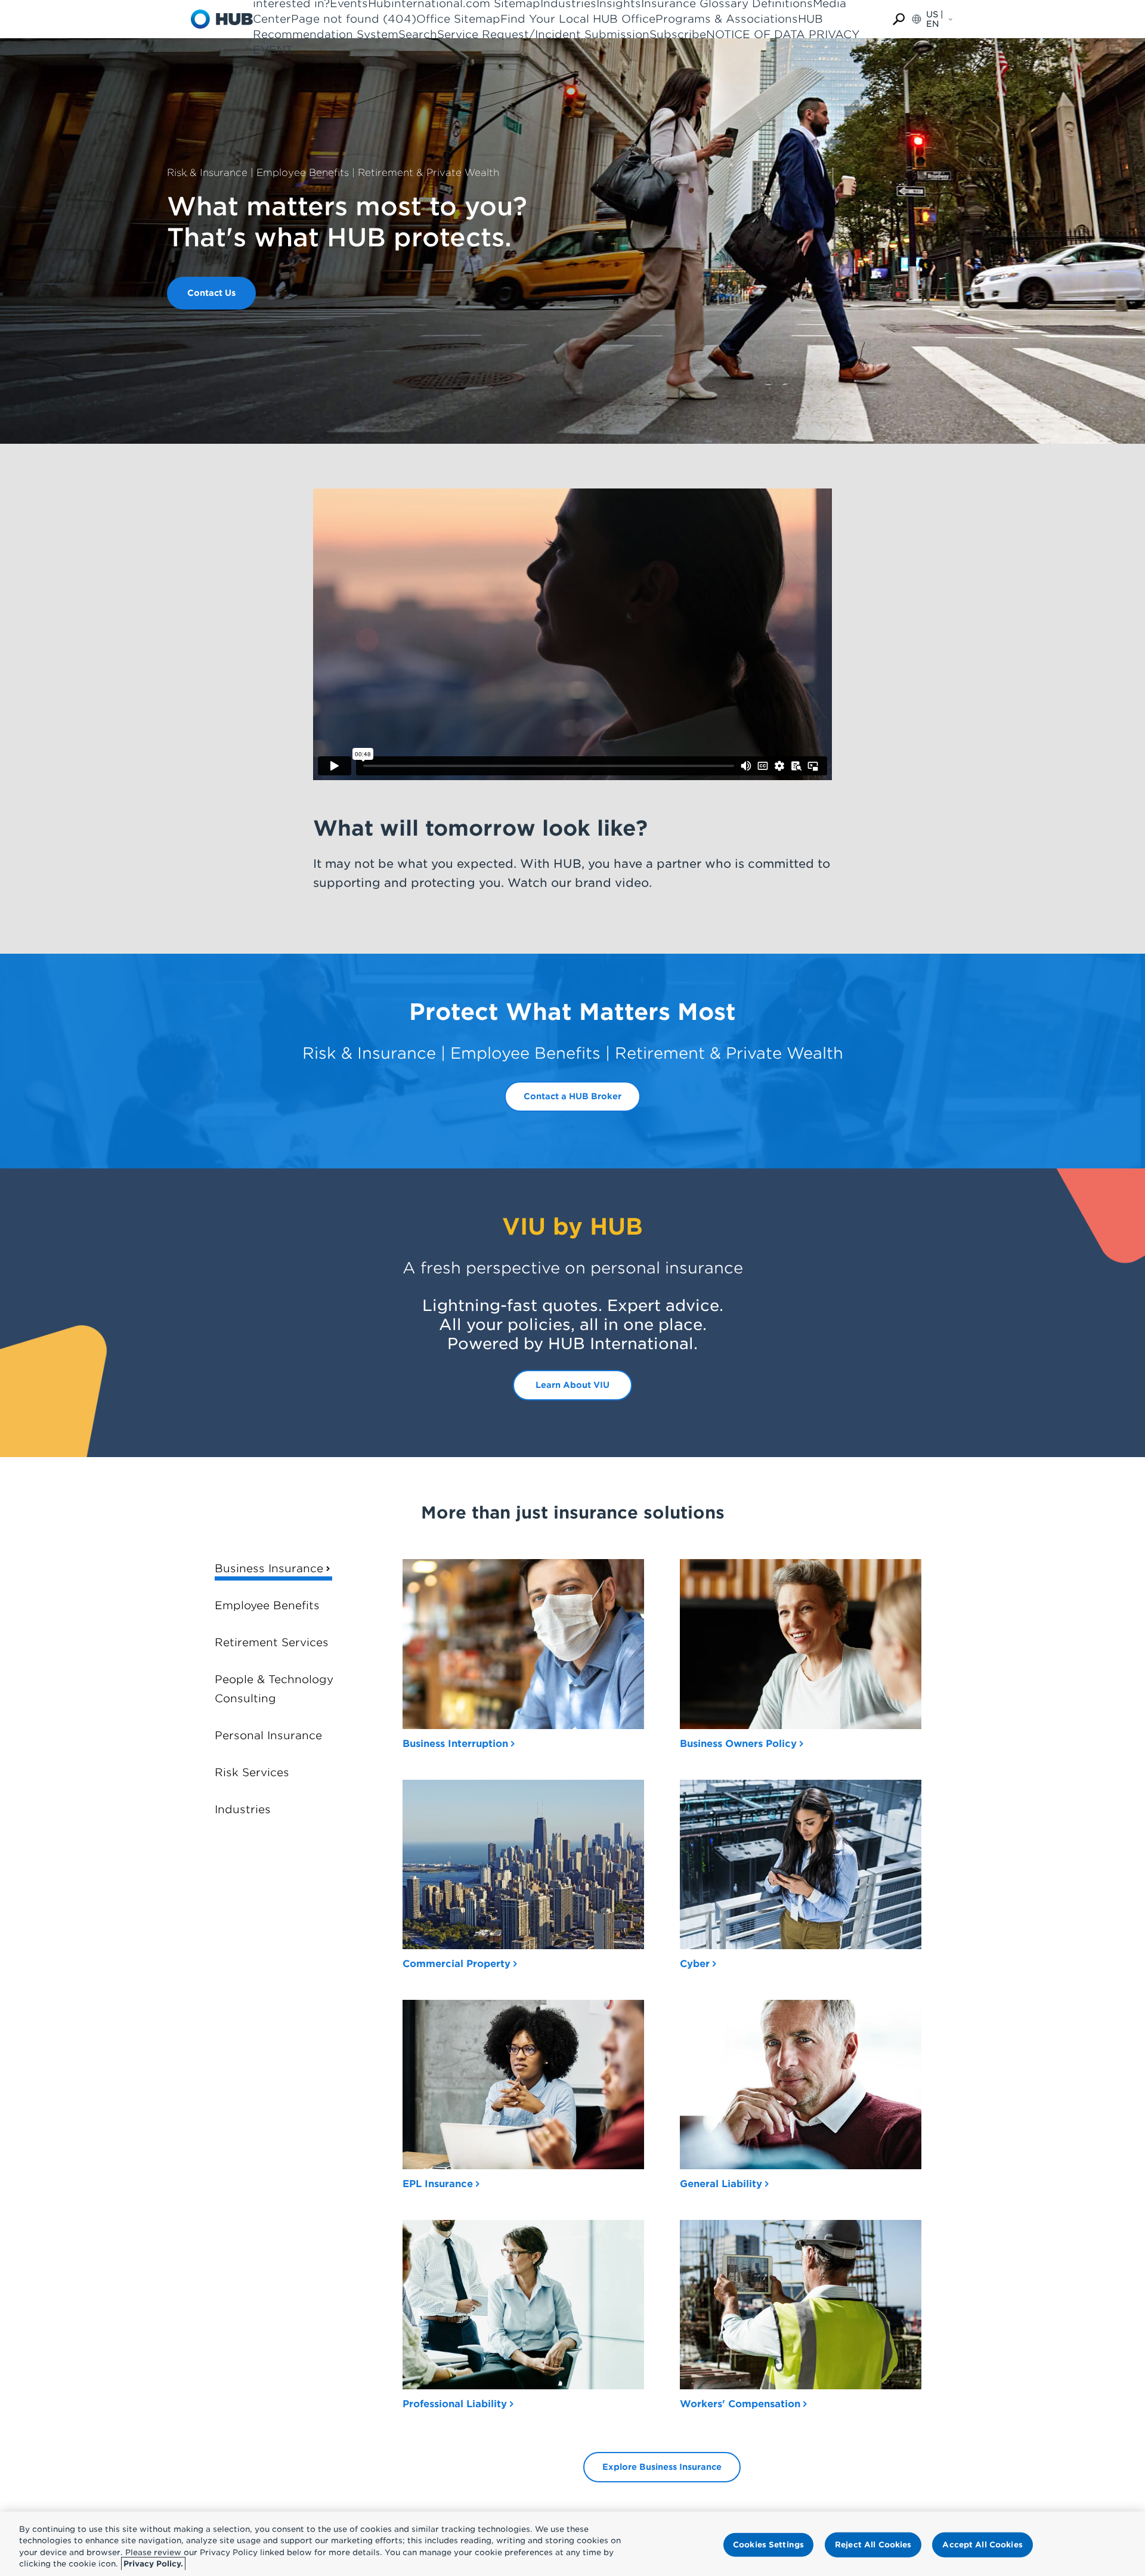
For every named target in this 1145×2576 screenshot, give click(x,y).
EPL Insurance (438, 2184)
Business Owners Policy (738, 1744)
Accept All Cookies (982, 2545)
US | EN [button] (935, 19)
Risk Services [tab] (252, 1772)
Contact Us (211, 293)
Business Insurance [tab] (269, 1568)
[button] (899, 19)
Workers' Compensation (740, 2404)
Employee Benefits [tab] (267, 1605)
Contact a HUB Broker (572, 1096)
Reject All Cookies (873, 2545)
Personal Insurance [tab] (268, 1735)
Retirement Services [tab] (272, 1642)
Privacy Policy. (153, 2564)
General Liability (721, 2184)
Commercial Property (457, 1964)
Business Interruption (455, 1744)
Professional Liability (455, 2404)
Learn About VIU (572, 1385)
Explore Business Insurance (662, 2467)
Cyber (695, 1964)
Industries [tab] (243, 1809)
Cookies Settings (768, 2545)
